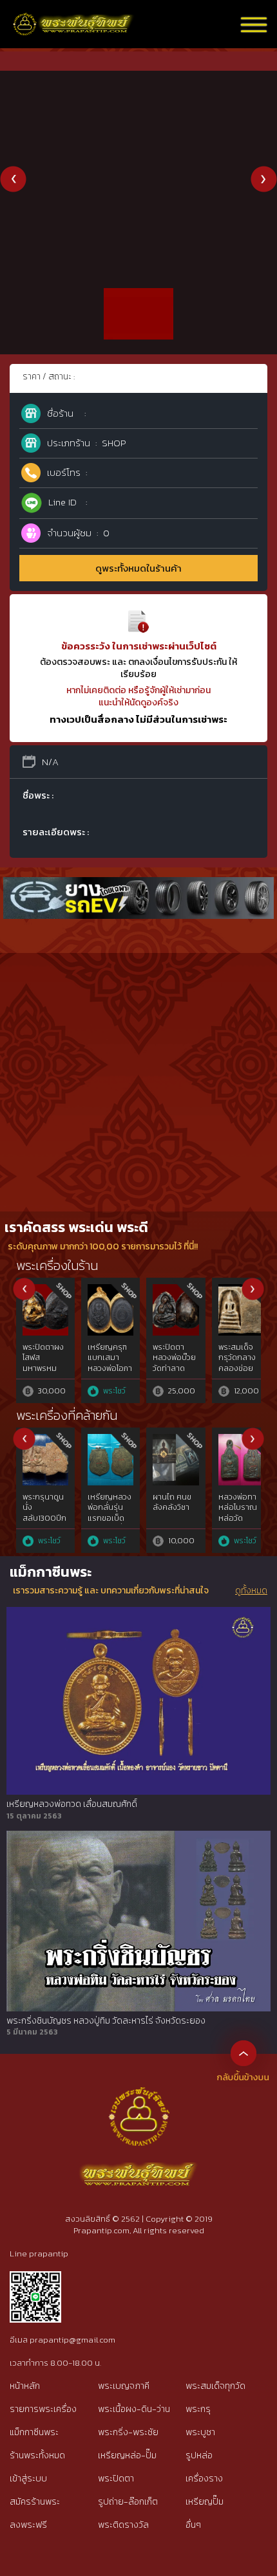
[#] (35, 2277)
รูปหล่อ (199, 2455)
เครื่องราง (204, 2479)
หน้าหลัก (25, 2386)
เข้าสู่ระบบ (28, 2479)
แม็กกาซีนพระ (34, 2432)
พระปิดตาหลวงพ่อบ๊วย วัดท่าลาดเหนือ (174, 1363)
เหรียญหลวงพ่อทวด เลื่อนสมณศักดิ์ (72, 1804)
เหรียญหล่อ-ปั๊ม (127, 2455)
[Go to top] (244, 2053)
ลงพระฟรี (28, 2525)
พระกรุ (198, 2409)
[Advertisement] (138, 1067)
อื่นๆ (193, 2525)
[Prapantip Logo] (138, 2097)
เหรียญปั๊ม (205, 2502)
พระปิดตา (116, 2479)
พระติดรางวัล (123, 2525)
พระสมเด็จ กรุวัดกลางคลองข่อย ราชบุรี (237, 1363)
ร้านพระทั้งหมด (37, 2455)
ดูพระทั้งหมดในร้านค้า (138, 568)
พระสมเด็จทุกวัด (215, 2386)
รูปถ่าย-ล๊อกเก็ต (128, 2502)
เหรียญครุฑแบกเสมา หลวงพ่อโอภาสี (110, 1363)
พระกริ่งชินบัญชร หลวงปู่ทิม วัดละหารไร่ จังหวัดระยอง (106, 2021)
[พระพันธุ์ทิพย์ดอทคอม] (74, 20)
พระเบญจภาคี (124, 2386)
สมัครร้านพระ (35, 2502)
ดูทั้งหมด (251, 1591)
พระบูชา (200, 2432)
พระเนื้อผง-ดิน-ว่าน (134, 2409)
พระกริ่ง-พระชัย (128, 2432)
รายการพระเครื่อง (43, 2409)
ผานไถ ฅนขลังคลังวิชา (172, 1502)
